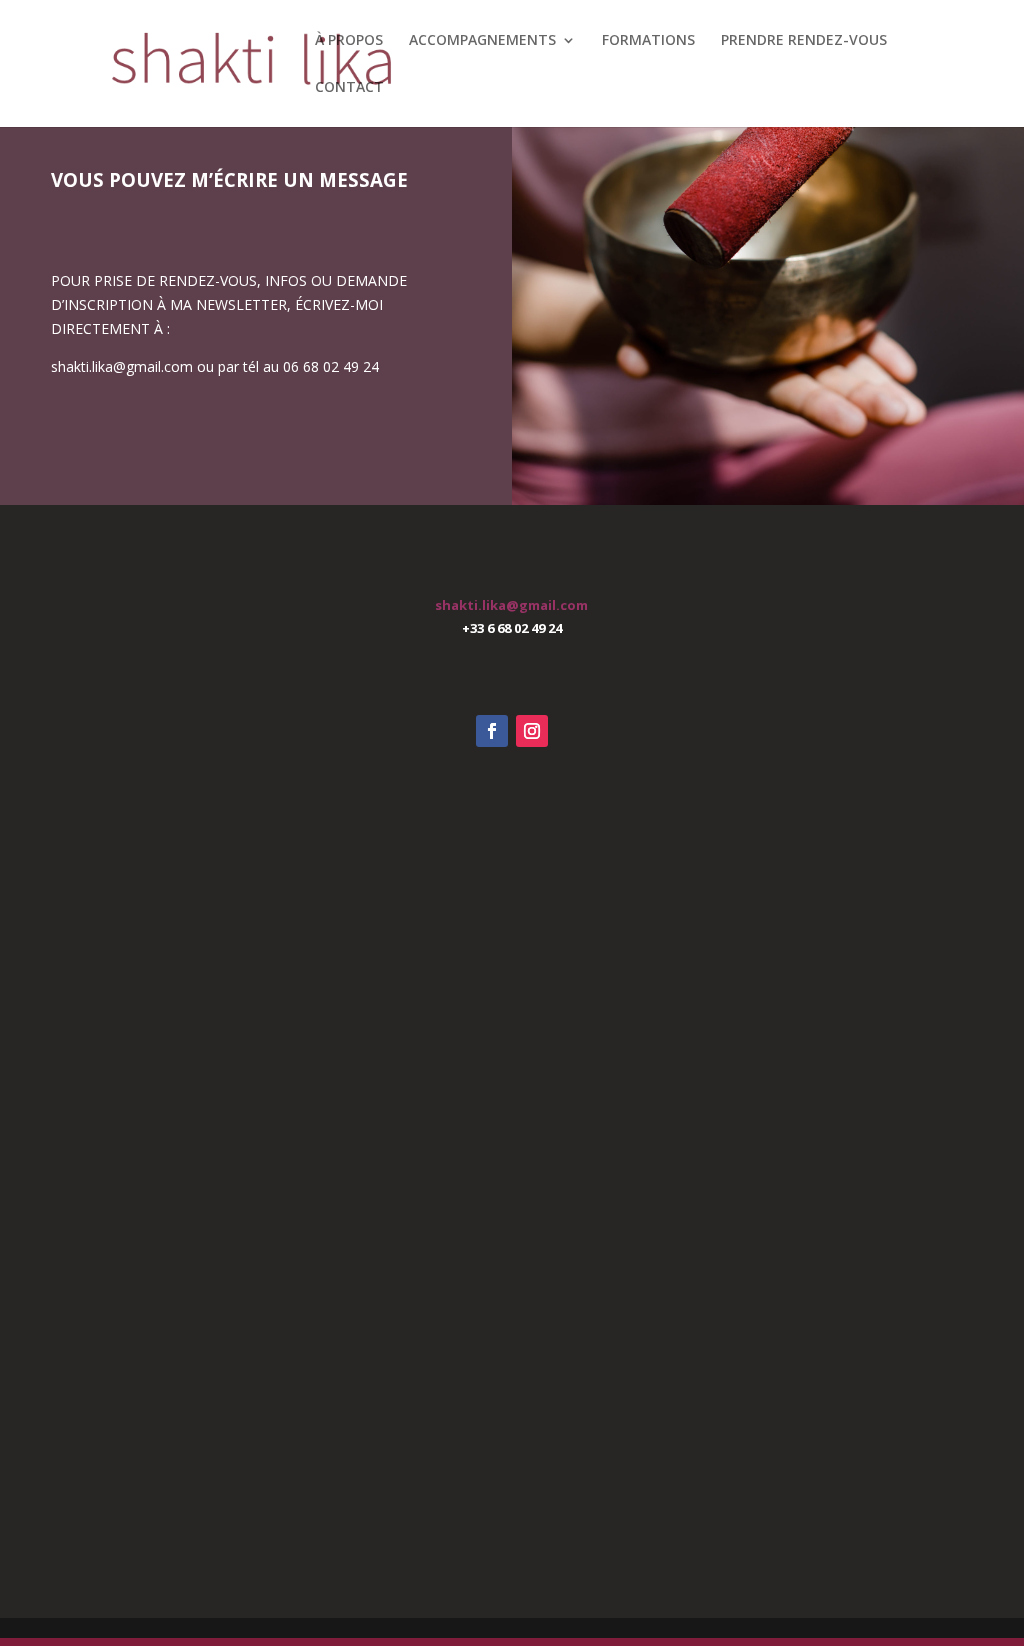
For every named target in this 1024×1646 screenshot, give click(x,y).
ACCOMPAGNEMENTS (482, 41)
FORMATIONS (648, 41)
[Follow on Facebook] (492, 731)
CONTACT (349, 88)
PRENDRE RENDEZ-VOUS (804, 41)
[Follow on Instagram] (532, 731)
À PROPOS (349, 41)
